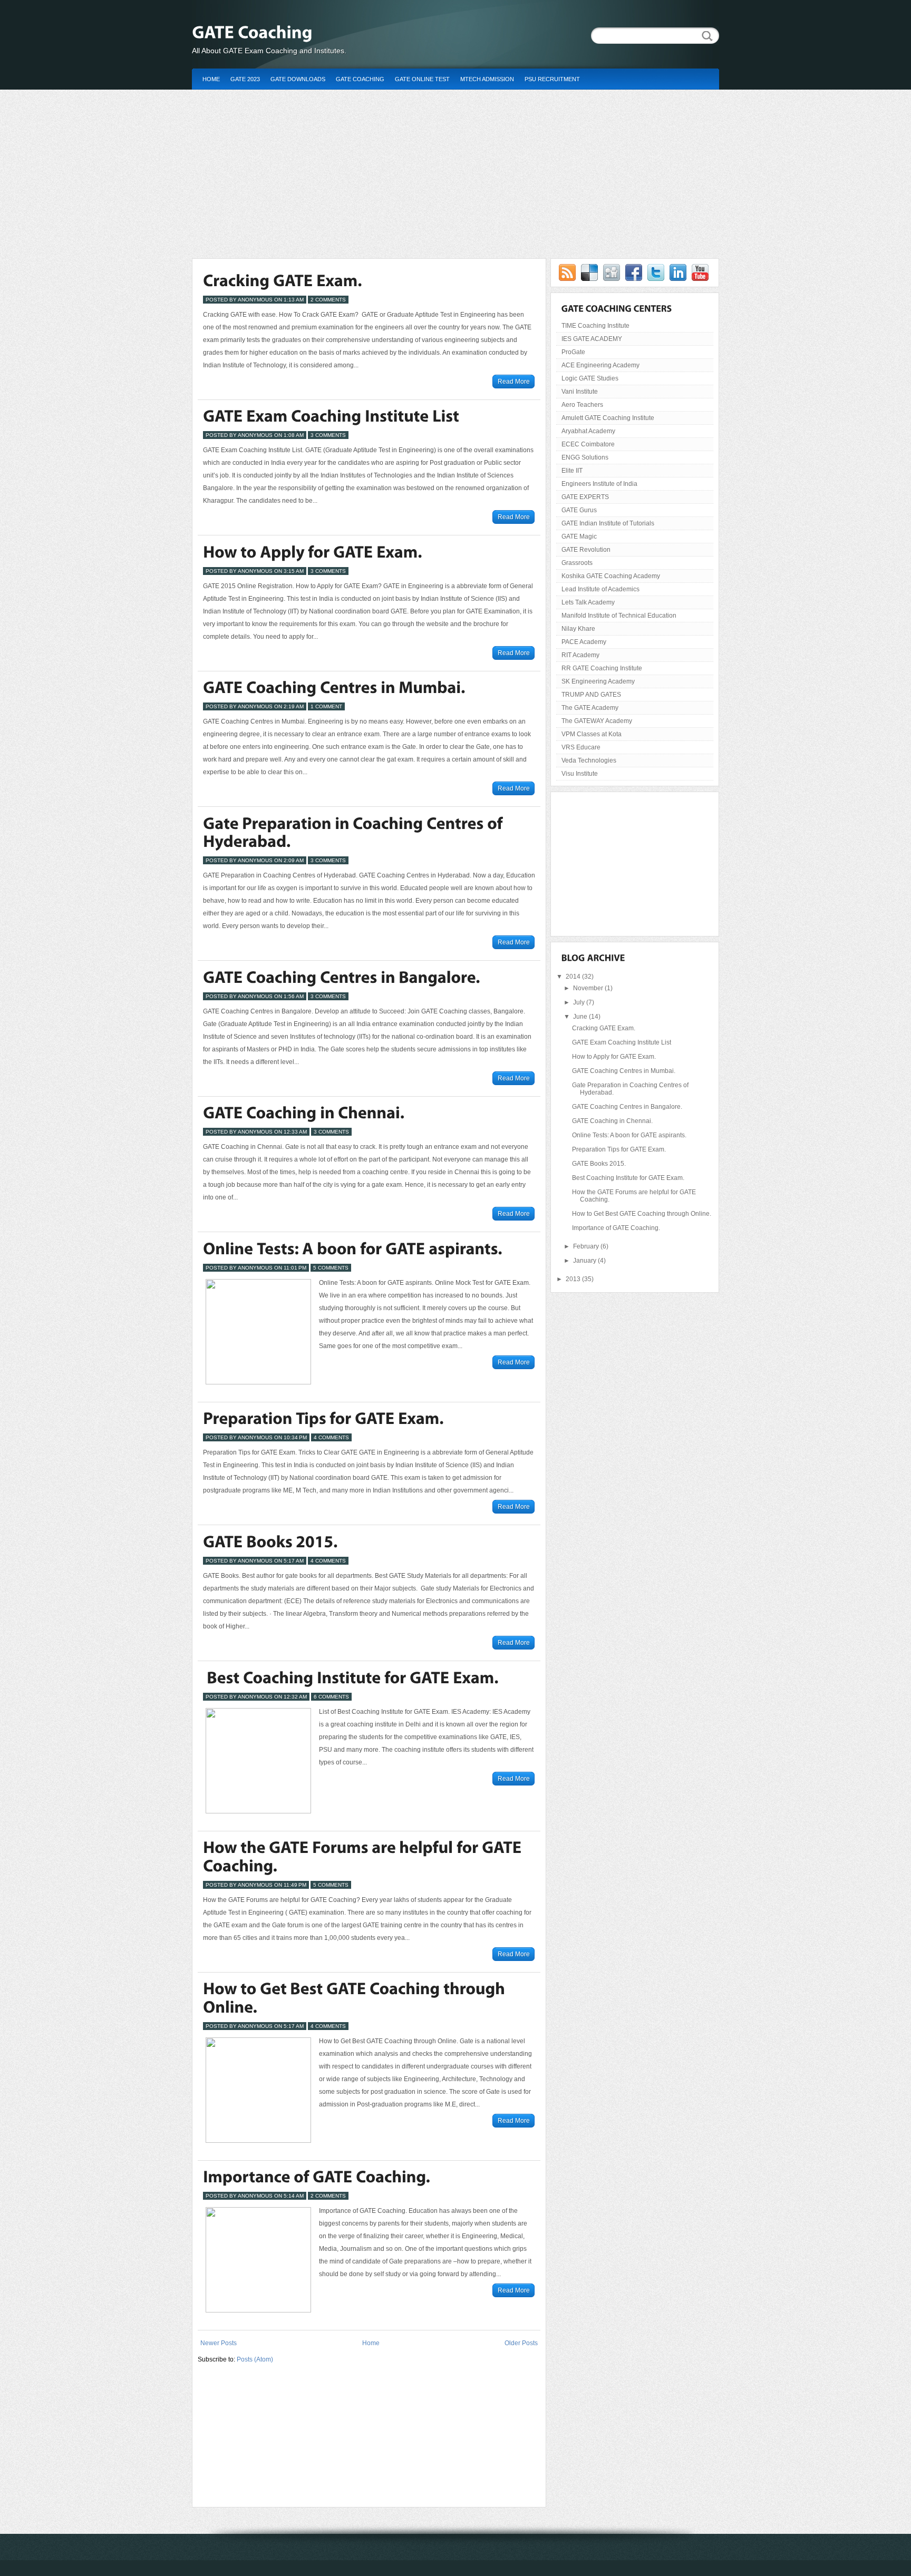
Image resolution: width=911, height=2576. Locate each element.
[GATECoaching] (363, 32)
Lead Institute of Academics (600, 589)
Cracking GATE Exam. (604, 1028)
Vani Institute (580, 392)
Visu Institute (580, 774)
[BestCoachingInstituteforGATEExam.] (351, 1677)
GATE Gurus (579, 510)
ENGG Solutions (585, 457)
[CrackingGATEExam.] (283, 280)
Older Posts (521, 2343)
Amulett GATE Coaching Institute (608, 418)
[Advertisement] (455, 169)
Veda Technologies (589, 760)
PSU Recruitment (552, 79)
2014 (574, 977)
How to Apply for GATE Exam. (614, 1057)
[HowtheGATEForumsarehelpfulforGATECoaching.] (364, 1857)
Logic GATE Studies (590, 378)
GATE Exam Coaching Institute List (622, 1042)
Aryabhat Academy (588, 431)
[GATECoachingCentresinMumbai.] (334, 688)
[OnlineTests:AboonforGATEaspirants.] (353, 1248)
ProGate (573, 352)
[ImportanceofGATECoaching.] (317, 2177)
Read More (514, 382)
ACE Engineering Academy (600, 365)
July (580, 1002)
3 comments (328, 435)
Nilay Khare (578, 629)
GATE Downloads (298, 79)
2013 (574, 1279)
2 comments (328, 300)
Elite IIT (572, 471)
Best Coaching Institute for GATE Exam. (628, 1178)
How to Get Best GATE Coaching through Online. (642, 1214)
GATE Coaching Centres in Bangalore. (627, 1107)
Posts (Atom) (255, 2359)
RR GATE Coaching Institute (602, 668)
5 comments (331, 1268)
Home (211, 79)
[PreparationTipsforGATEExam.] (323, 1419)
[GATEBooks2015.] (270, 1541)
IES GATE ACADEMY (592, 339)
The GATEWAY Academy (597, 721)
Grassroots (577, 563)
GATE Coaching (360, 79)
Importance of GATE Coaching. (616, 1228)
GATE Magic (579, 536)
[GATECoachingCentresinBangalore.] (342, 977)
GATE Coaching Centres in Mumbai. (624, 1071)
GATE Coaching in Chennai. (612, 1121)
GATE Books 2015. (599, 1164)
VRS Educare (581, 747)
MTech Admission (487, 79)
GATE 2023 (245, 79)
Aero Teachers (582, 405)
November (589, 988)
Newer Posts (219, 2343)
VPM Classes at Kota (592, 734)
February (587, 1246)
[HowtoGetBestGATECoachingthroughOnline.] (356, 1998)
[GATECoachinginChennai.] (304, 1113)
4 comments (331, 1437)
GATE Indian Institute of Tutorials (608, 523)
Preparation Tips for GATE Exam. (619, 1149)
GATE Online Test (422, 79)
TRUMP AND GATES (591, 695)
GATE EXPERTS (585, 497)
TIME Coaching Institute (595, 326)
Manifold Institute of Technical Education (619, 616)
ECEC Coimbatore (588, 444)
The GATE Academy (590, 708)
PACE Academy (584, 642)
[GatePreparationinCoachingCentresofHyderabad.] (355, 832)
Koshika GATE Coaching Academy (611, 576)
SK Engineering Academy (598, 681)
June (581, 1017)
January (585, 1261)
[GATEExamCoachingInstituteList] (331, 416)
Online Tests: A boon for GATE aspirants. (629, 1135)
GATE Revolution (586, 550)
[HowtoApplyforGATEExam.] (313, 552)
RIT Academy (580, 655)
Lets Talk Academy (588, 602)
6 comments (331, 1697)
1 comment (326, 706)
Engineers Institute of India (599, 484)
